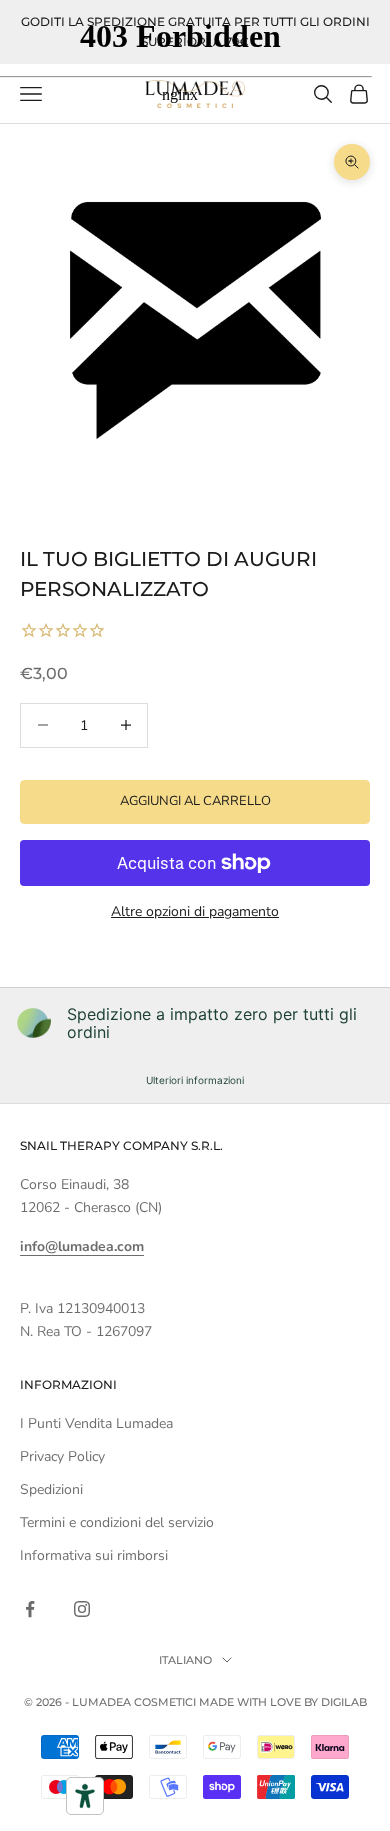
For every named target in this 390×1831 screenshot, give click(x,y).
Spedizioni (51, 1489)
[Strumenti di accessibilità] (85, 1796)
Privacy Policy (62, 1456)
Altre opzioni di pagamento (195, 911)
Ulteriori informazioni (195, 1080)
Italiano (185, 1660)
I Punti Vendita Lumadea (96, 1423)
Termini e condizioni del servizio (117, 1522)
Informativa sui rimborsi (94, 1555)
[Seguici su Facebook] (30, 1609)
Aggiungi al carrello (195, 801)
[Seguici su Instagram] (82, 1609)
